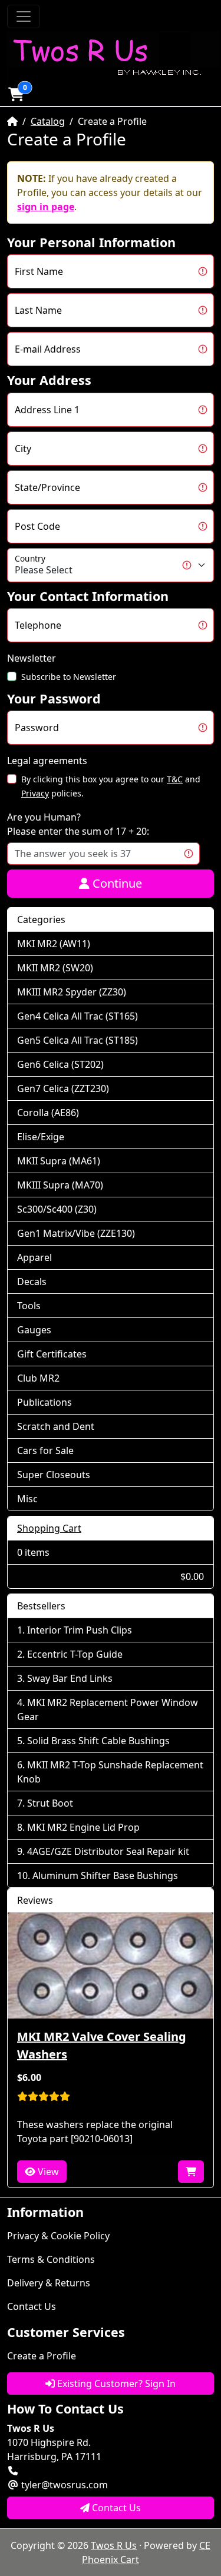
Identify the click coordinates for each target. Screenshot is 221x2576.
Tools (29, 1306)
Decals (32, 1282)
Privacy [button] (35, 793)
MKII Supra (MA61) (59, 1161)
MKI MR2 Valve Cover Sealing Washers (102, 2045)
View (47, 2172)
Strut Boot (50, 1803)
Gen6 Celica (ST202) (60, 1064)
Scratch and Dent (56, 1426)
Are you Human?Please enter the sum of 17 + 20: (78, 824)
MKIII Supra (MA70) (60, 1185)
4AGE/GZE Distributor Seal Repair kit (108, 1851)
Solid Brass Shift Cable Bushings (98, 1741)
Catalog (48, 121)
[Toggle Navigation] (24, 16)
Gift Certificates (52, 1354)
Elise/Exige (41, 1137)
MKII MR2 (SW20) (55, 968)
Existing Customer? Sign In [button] (115, 2384)
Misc (27, 1499)
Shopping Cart (49, 1528)
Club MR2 (38, 1378)
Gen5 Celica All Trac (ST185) (77, 1040)
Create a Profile (42, 2356)
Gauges (34, 1330)
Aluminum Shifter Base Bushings (105, 1875)
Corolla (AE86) (48, 1113)
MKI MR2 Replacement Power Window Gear (108, 1709)
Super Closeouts (54, 1475)
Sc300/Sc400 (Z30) (57, 1209)
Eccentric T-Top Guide (75, 1654)
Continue (116, 883)
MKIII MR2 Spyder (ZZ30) (72, 992)
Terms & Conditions (51, 2259)
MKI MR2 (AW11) (54, 944)
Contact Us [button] (115, 2508)
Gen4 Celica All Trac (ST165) (77, 1016)
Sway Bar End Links (70, 1678)
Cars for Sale (45, 1450)
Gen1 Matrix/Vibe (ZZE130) (76, 1233)
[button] (16, 94)
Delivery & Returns (49, 2283)
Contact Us (32, 2306)
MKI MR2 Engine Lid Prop (83, 1827)
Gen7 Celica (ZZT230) (63, 1088)
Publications (44, 1402)
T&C (175, 779)
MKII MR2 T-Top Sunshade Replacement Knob (110, 1772)
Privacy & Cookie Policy (58, 2236)
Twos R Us (114, 2545)
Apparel (34, 1257)
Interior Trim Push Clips (80, 1630)
